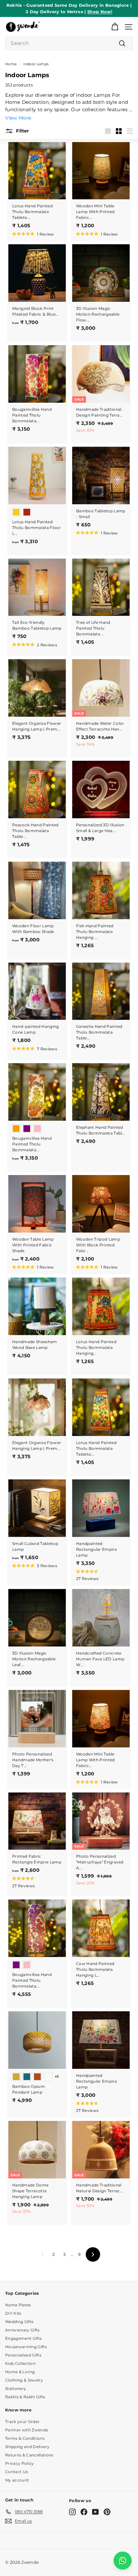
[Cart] (115, 27)
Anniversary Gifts (22, 2330)
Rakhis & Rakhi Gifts (25, 2397)
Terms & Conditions (25, 2438)
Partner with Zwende (27, 2430)
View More (18, 118)
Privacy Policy (20, 2463)
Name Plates (18, 2305)
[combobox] (69, 43)
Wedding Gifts (19, 2322)
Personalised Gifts (23, 2355)
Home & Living (20, 2372)
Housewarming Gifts (26, 2347)
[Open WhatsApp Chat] (123, 2561)
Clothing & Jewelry (24, 2380)
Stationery (16, 2388)
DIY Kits (13, 2313)
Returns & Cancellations (29, 2455)
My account (17, 2480)
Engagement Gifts (23, 2338)
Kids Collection (20, 2363)
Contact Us (17, 2472)
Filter (22, 130)
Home (11, 64)
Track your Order (22, 2422)
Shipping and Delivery (27, 2447)
